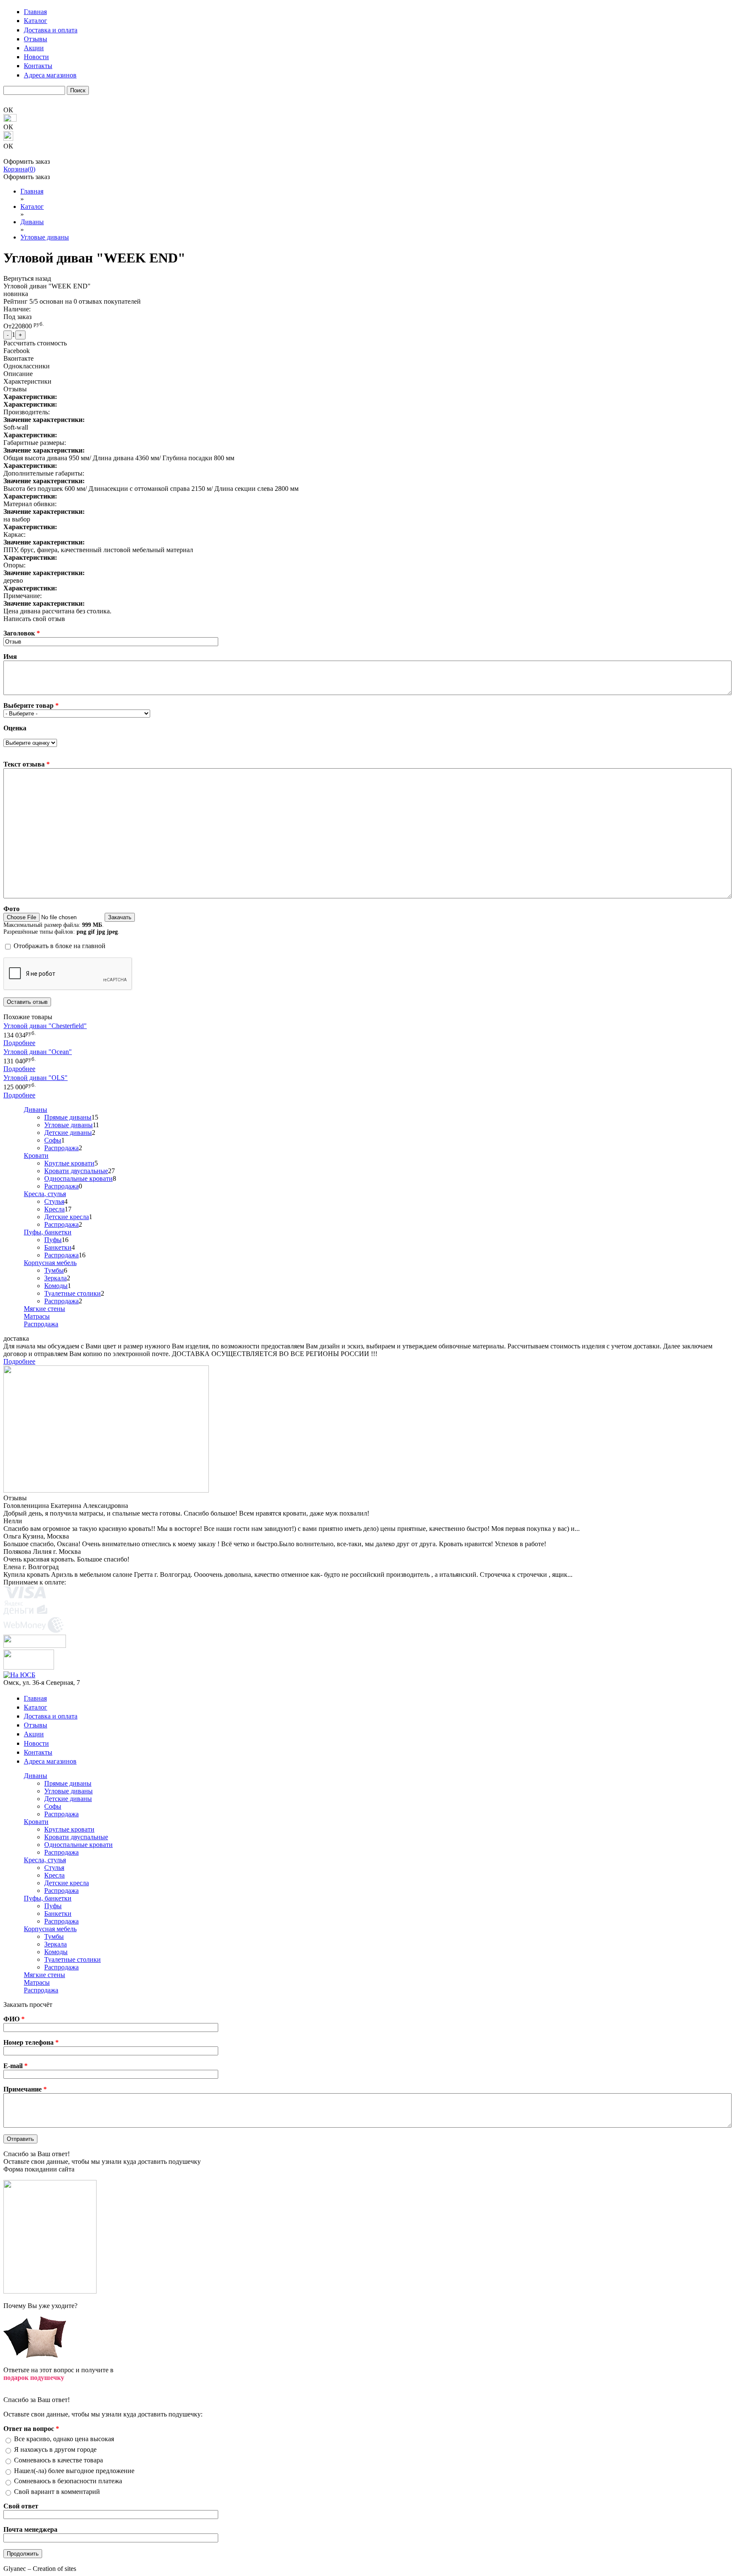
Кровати (36, 1155)
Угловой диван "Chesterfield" (45, 1026)
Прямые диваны (68, 1117)
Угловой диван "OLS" (36, 1078)
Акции (34, 48)
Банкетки (58, 1247)
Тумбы (54, 1270)
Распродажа (61, 1148)
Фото (11, 909)
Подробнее (19, 1043)
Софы (53, 1140)
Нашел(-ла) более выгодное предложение (74, 2471)
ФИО (14, 2019)
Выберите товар (31, 705)
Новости (36, 57)
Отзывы (36, 39)
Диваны (36, 1110)
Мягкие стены (44, 1309)
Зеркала (56, 1278)
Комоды (56, 1286)
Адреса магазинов (50, 75)
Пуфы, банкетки (48, 1232)
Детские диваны (68, 1133)
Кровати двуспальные (76, 1171)
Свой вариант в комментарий (57, 2492)
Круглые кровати (69, 1163)
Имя (10, 657)
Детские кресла (67, 1217)
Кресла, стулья (45, 1194)
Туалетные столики (73, 1293)
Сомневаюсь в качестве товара (58, 2460)
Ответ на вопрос (31, 2429)
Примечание (25, 2089)
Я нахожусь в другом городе (55, 2449)
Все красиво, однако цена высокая (64, 2439)
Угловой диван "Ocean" (38, 1052)
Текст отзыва (27, 764)
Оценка (15, 728)
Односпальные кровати (78, 1178)
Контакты (38, 66)
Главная (35, 12)
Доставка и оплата (51, 30)
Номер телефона (31, 2042)
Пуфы (53, 1240)
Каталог (36, 21)
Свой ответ (21, 2506)
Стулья (54, 1201)
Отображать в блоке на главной (60, 946)
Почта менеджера (30, 2529)
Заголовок (22, 633)
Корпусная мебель (50, 1263)
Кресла (54, 1209)
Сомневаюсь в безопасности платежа (68, 2481)
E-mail (16, 2066)
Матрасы (37, 1316)
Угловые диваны (68, 1125)
